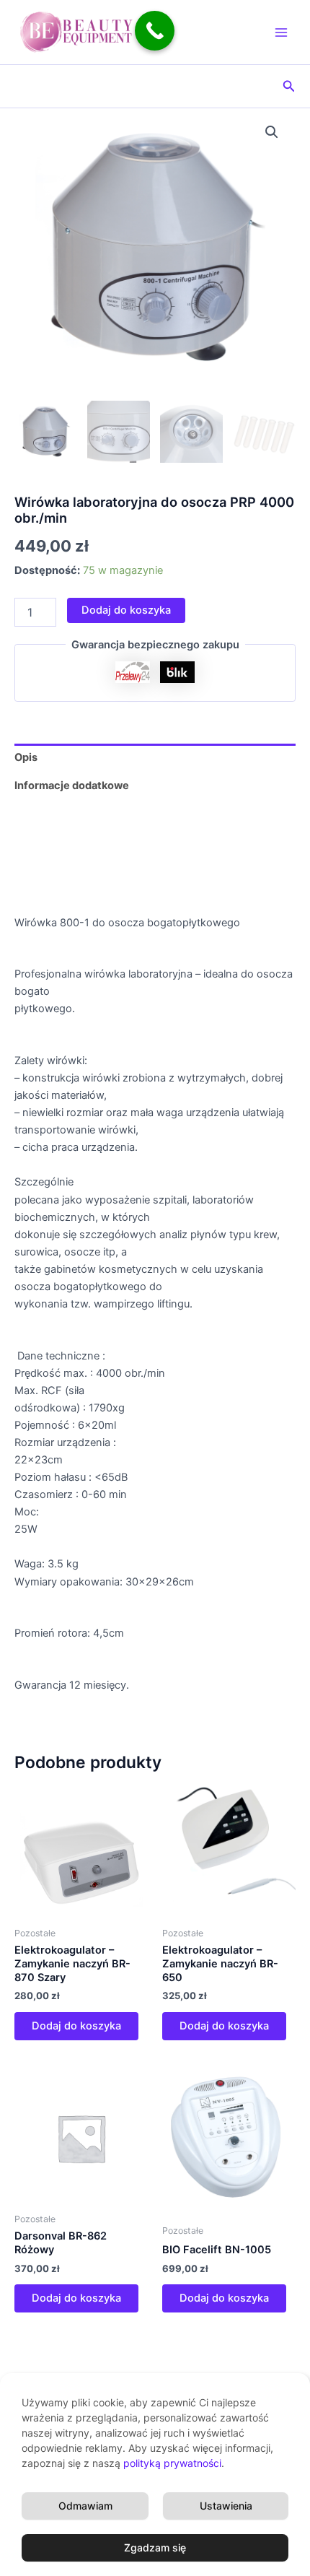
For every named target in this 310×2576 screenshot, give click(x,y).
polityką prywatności (172, 2463)
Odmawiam (85, 2506)
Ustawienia (226, 2506)
